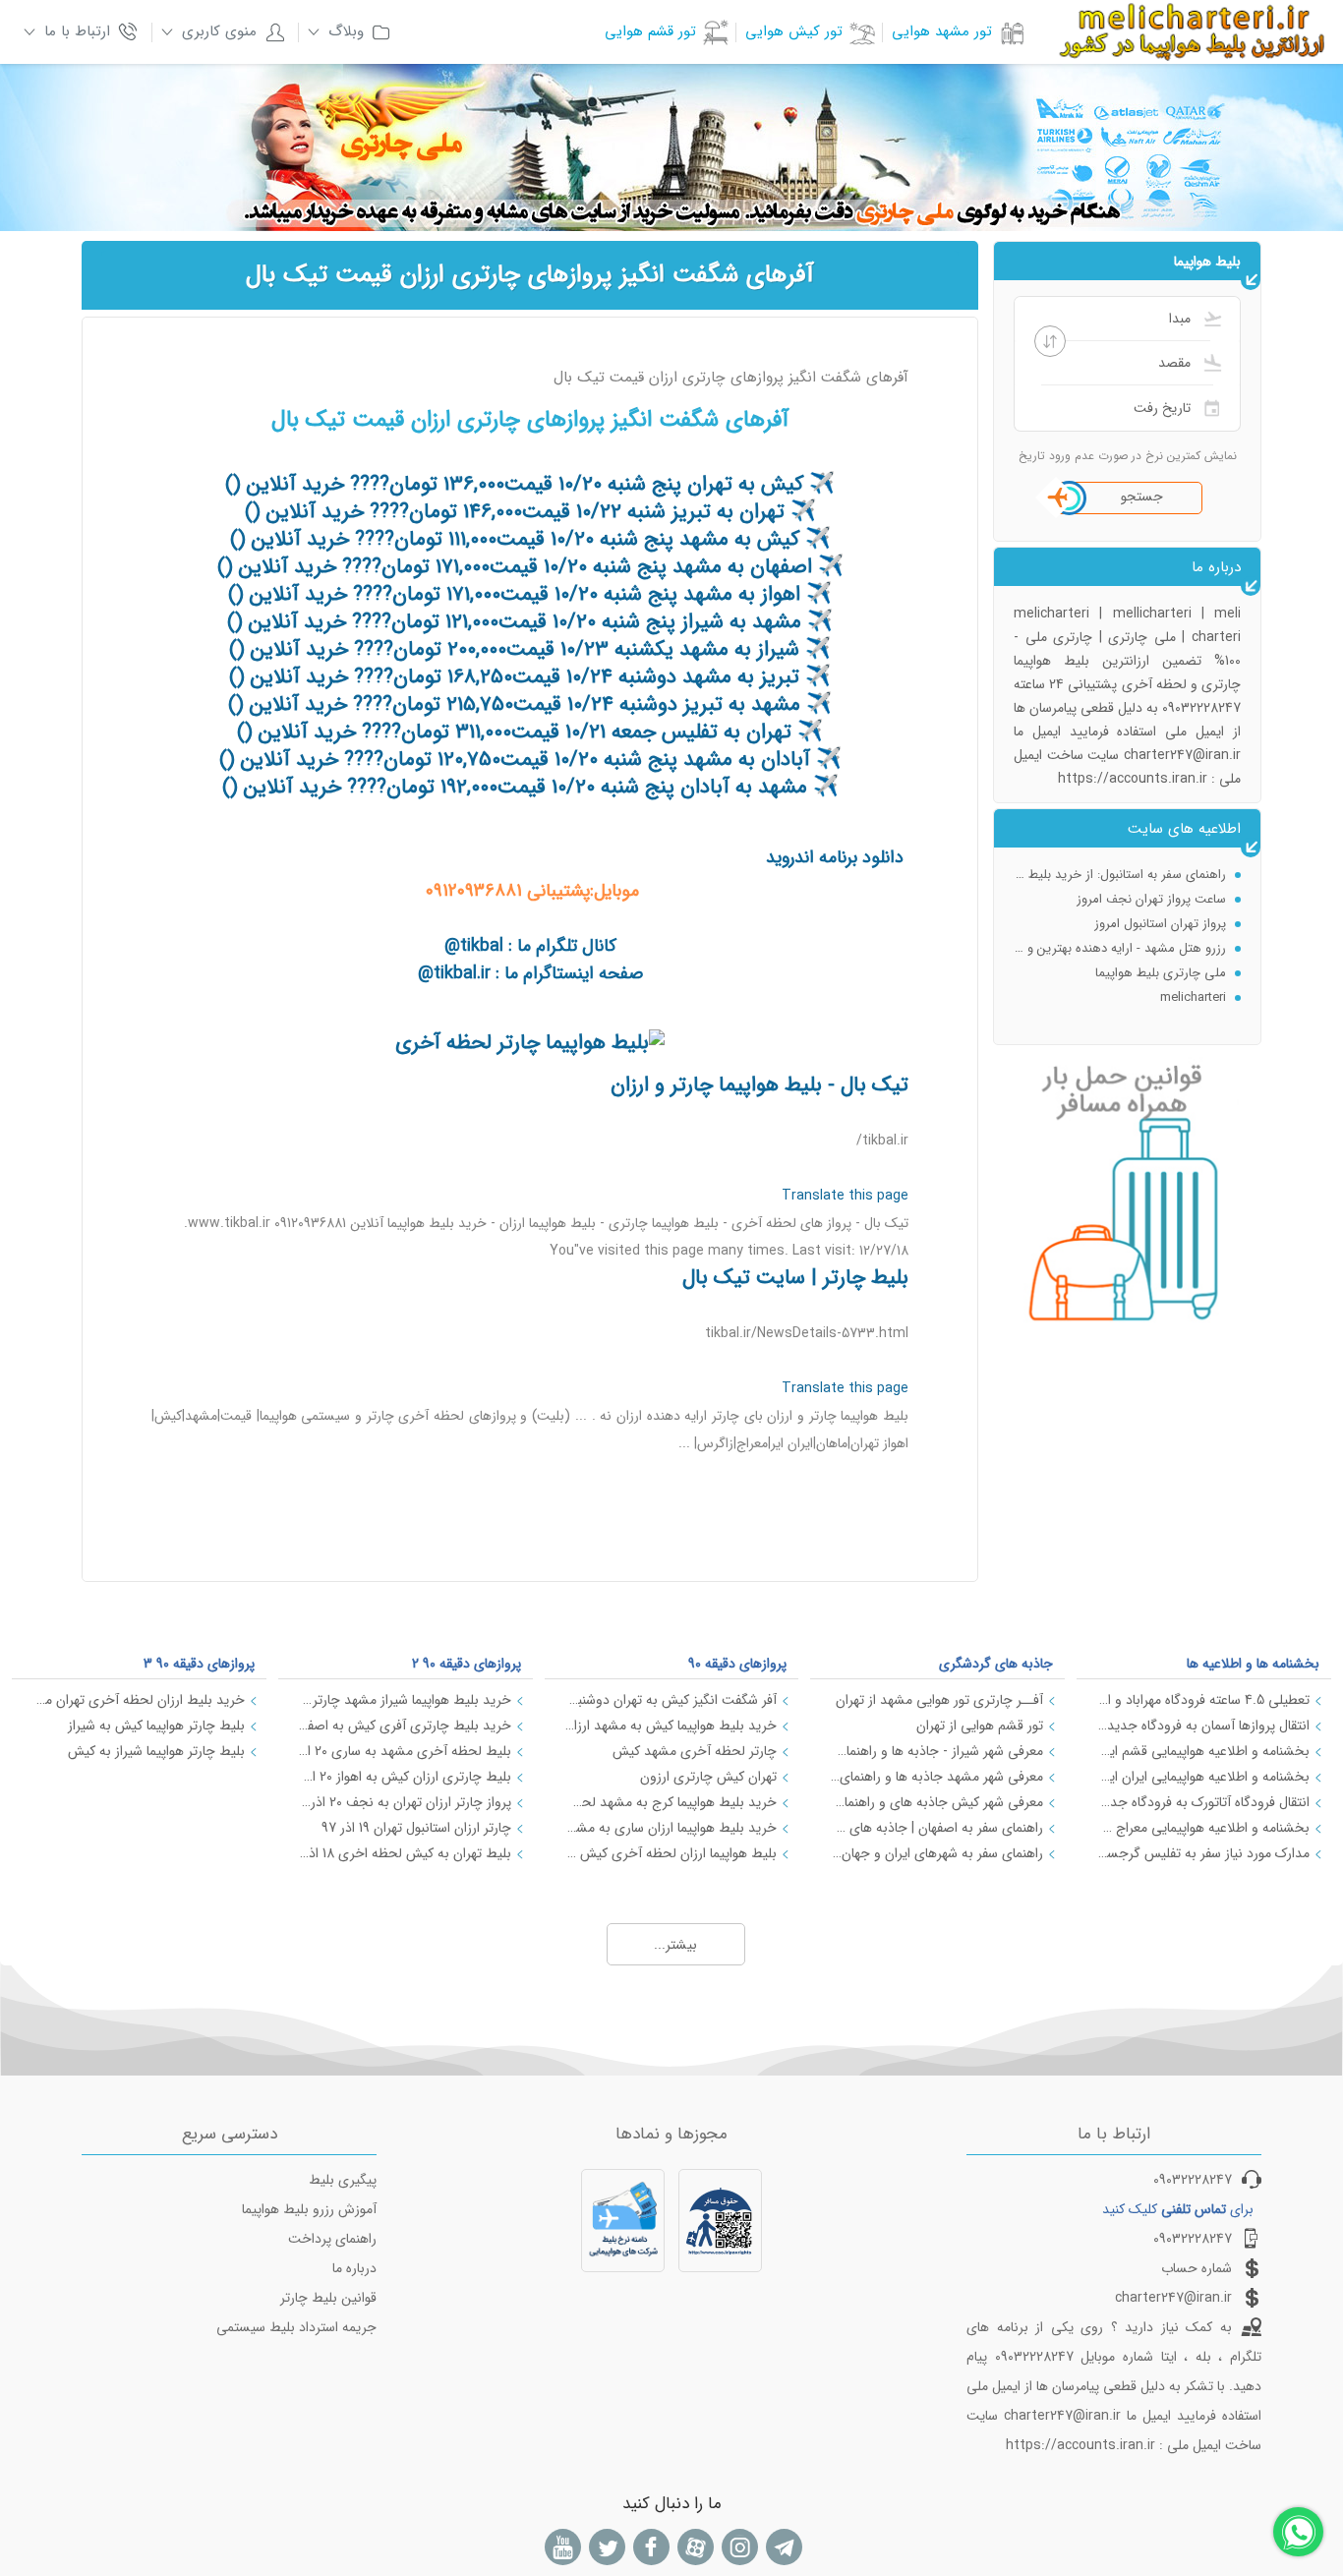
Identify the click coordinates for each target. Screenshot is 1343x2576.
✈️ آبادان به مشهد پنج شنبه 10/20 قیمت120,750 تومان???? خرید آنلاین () (530, 760)
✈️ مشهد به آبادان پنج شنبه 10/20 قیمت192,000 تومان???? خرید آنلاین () (530, 787)
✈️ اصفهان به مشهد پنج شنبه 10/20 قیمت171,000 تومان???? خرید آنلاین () (530, 567)
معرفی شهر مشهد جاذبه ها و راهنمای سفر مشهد (936, 1777)
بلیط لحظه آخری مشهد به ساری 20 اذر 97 (405, 1751)
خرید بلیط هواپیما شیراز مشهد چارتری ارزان (405, 1700)
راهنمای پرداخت (332, 2239)
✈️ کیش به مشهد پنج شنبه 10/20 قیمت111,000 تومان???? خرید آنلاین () (530, 539)
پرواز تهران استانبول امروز (1160, 900)
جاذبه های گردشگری (996, 1664)
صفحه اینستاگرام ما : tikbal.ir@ (530, 973)
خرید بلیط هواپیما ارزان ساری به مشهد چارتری (671, 1828)
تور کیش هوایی (794, 31)
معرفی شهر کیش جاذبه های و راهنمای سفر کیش (936, 1802)
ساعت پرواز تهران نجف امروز (1151, 876)
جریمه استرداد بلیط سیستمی (296, 2327)
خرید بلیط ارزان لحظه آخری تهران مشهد (138, 1700)
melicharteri (1193, 974)
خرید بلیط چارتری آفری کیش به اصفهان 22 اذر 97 (405, 1726)
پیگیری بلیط (343, 2180)
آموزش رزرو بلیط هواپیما (309, 2209)
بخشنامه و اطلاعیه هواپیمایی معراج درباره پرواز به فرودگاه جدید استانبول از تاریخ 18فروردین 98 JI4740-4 (1203, 1828)
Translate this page (845, 1196)
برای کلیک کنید (1178, 2209)
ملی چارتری (1195, 998)
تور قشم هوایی (650, 31)
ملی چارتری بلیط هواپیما (1161, 949)
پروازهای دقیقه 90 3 (199, 1664)
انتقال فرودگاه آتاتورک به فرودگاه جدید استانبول (1203, 1802)
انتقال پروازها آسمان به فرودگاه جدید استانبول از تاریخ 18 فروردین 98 (1203, 1726)
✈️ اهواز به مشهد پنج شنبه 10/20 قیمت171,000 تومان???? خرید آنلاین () (530, 594)
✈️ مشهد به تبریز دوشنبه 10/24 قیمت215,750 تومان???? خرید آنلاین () (530, 704)
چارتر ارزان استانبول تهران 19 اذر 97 (416, 1828)
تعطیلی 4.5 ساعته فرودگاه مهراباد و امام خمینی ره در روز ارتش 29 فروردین (1203, 1700)
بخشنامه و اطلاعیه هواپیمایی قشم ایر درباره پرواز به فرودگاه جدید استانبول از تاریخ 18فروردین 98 (1203, 1751)
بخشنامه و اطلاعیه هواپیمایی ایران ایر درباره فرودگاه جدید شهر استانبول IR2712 (1203, 1777)
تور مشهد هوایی (942, 31)
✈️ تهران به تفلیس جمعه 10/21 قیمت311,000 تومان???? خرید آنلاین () (530, 732)
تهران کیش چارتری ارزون (708, 1777)
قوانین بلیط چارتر (328, 2298)
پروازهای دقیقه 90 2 (467, 1664)
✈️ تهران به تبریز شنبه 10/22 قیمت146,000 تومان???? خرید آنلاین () (530, 512)
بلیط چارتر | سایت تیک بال (795, 1278)
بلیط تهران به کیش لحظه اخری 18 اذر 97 (405, 1853)
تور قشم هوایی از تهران (980, 1726)
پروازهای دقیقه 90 (737, 1664)
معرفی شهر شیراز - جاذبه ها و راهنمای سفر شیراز (936, 1751)
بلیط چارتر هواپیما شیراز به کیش (156, 1751)
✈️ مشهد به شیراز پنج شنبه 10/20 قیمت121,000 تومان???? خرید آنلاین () (530, 622)
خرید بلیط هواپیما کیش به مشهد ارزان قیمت (671, 1726)
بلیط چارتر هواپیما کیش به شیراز (156, 1726)
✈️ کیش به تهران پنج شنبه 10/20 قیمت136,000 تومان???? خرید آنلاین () (530, 484)
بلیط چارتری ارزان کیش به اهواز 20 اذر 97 (405, 1777)
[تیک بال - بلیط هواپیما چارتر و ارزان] (530, 1043)
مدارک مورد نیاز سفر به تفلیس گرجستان (1203, 1853)
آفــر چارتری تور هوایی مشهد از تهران (939, 1700)
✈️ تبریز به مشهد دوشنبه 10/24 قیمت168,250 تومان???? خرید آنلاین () (530, 677)
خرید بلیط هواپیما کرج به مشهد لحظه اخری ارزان (671, 1802)
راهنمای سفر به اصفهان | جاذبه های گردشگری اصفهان (936, 1828)
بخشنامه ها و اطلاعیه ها (1253, 1664)
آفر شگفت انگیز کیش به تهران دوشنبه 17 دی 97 (671, 1700)
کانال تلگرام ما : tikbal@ (530, 946)
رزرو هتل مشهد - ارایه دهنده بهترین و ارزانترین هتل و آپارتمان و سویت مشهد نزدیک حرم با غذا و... (1120, 925)
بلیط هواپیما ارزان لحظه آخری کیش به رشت (671, 1853)
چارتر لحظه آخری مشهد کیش (695, 1751)
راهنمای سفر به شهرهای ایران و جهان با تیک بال (936, 1853)
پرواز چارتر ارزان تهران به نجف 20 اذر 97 (405, 1802)
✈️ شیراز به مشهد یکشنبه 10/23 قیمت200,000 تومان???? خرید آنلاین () (530, 649)
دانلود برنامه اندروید (835, 857)
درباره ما (354, 2268)
